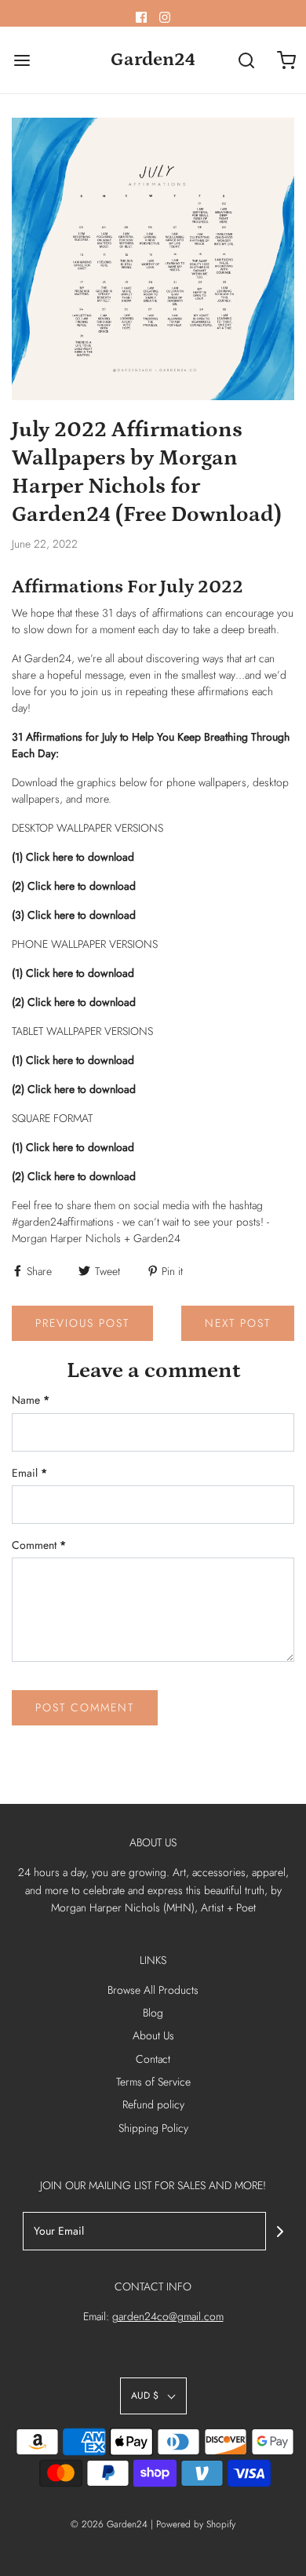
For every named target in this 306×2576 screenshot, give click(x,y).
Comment (39, 1545)
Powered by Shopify (196, 2524)
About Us (153, 2035)
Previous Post (82, 1323)
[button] (153, 2396)
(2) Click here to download (74, 886)
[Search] (247, 60)
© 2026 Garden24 (109, 2524)
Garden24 (153, 59)
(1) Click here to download (73, 857)
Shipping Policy (153, 2128)
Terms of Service (153, 2082)
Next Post (238, 1323)
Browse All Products (153, 1990)
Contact (153, 2059)
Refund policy (153, 2104)
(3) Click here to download (74, 915)
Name (31, 1400)
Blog (153, 2013)
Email (29, 1473)
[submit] (280, 2232)
